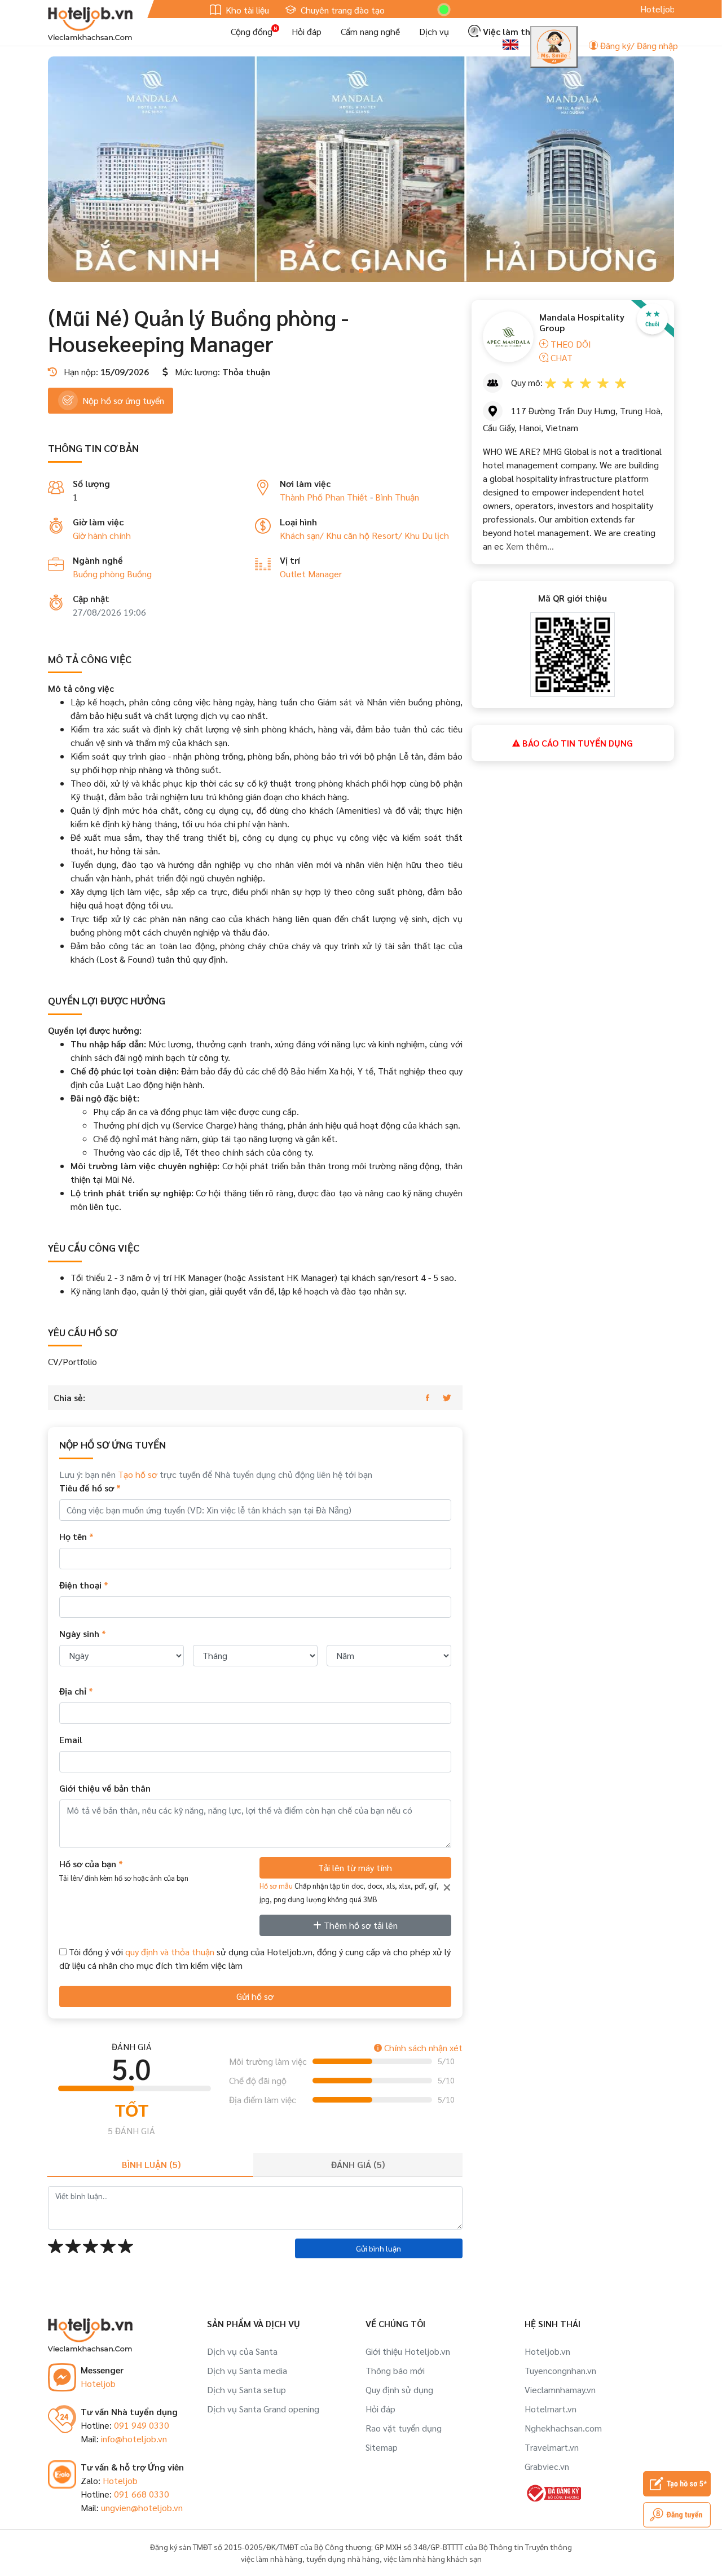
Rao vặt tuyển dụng (404, 2428)
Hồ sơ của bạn (124, 1870)
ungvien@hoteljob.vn (142, 2507)
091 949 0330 (142, 2425)
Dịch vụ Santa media (247, 2370)
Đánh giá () (358, 2164)
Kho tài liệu (246, 10)
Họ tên (76, 1536)
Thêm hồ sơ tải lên (360, 1925)
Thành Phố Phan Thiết (324, 497)
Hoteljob (98, 2383)
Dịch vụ (434, 31)
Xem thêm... (529, 546)
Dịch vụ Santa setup (246, 2390)
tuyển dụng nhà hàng (343, 2559)
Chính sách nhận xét (422, 2048)
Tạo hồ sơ (138, 1474)
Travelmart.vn (552, 2447)
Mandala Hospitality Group (582, 322)
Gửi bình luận (378, 2248)
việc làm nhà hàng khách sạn (433, 2559)
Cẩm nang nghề (370, 31)
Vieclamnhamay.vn (560, 2390)
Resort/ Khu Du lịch (410, 535)
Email (71, 1739)
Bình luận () (151, 2164)
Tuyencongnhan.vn (560, 2370)
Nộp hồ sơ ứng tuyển (123, 400)
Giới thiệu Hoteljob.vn (408, 2351)
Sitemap (382, 2447)
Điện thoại (84, 1585)
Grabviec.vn (547, 2466)
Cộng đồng (252, 31)
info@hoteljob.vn (134, 2439)
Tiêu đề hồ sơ (90, 1488)
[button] (343, 271)
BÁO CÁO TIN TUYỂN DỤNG (576, 743)
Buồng (139, 574)
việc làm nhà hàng (272, 2559)
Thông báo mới (395, 2370)
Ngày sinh (83, 1633)
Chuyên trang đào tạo (342, 10)
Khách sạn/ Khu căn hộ (326, 535)
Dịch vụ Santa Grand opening (263, 2409)
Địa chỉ (76, 1691)
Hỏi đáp (307, 31)
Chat (560, 357)
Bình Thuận (397, 497)
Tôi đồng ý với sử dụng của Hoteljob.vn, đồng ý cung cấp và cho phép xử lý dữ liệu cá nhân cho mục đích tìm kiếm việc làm (255, 1958)
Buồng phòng (100, 574)
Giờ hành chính (102, 535)
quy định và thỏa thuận (170, 1952)
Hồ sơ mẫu (276, 1886)
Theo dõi (570, 344)
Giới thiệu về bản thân (105, 1788)
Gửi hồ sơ (255, 1996)
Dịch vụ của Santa (242, 2351)
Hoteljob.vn (547, 2351)
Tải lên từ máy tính (355, 1868)
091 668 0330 (142, 2494)
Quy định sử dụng (399, 2390)
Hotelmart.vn (551, 2409)
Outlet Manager (311, 574)
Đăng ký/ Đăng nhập (638, 45)
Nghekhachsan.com (563, 2428)
